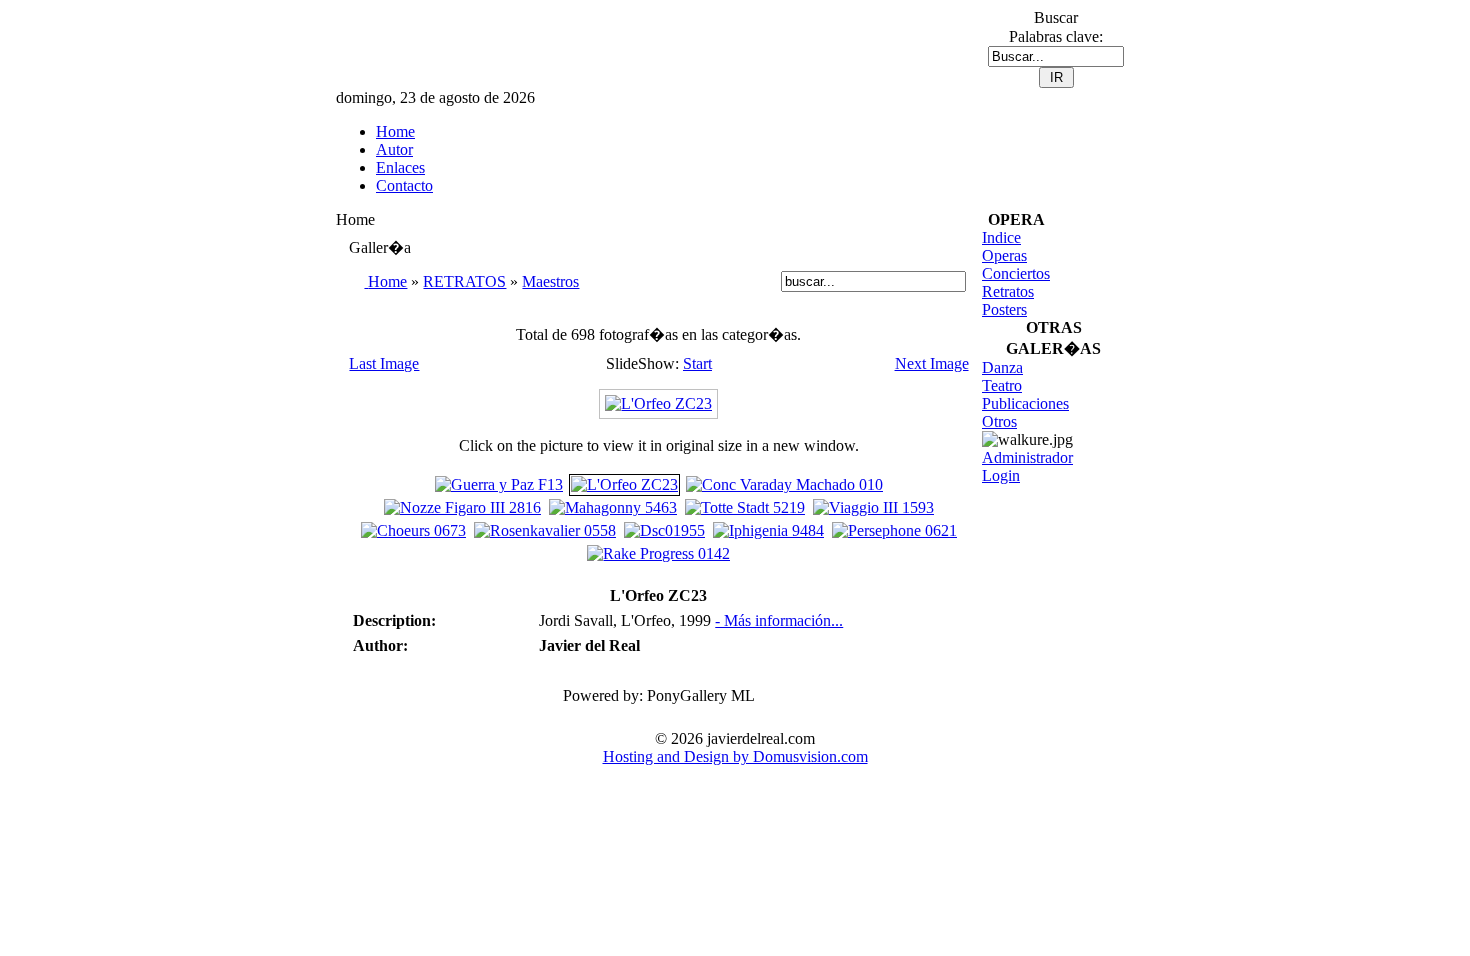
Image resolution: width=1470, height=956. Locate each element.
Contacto (404, 185)
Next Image (932, 363)
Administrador (1027, 457)
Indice (1001, 237)
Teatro (1002, 385)
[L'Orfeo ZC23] (658, 403)
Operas (1004, 255)
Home (395, 131)
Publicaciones (1025, 403)
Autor (394, 149)
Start (697, 363)
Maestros (550, 281)
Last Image (384, 363)
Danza (1002, 367)
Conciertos (1016, 273)
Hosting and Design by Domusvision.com (735, 756)
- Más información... (779, 620)
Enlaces (400, 167)
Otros (999, 421)
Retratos (1008, 291)
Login (1001, 475)
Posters (1004, 309)
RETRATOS (464, 281)
